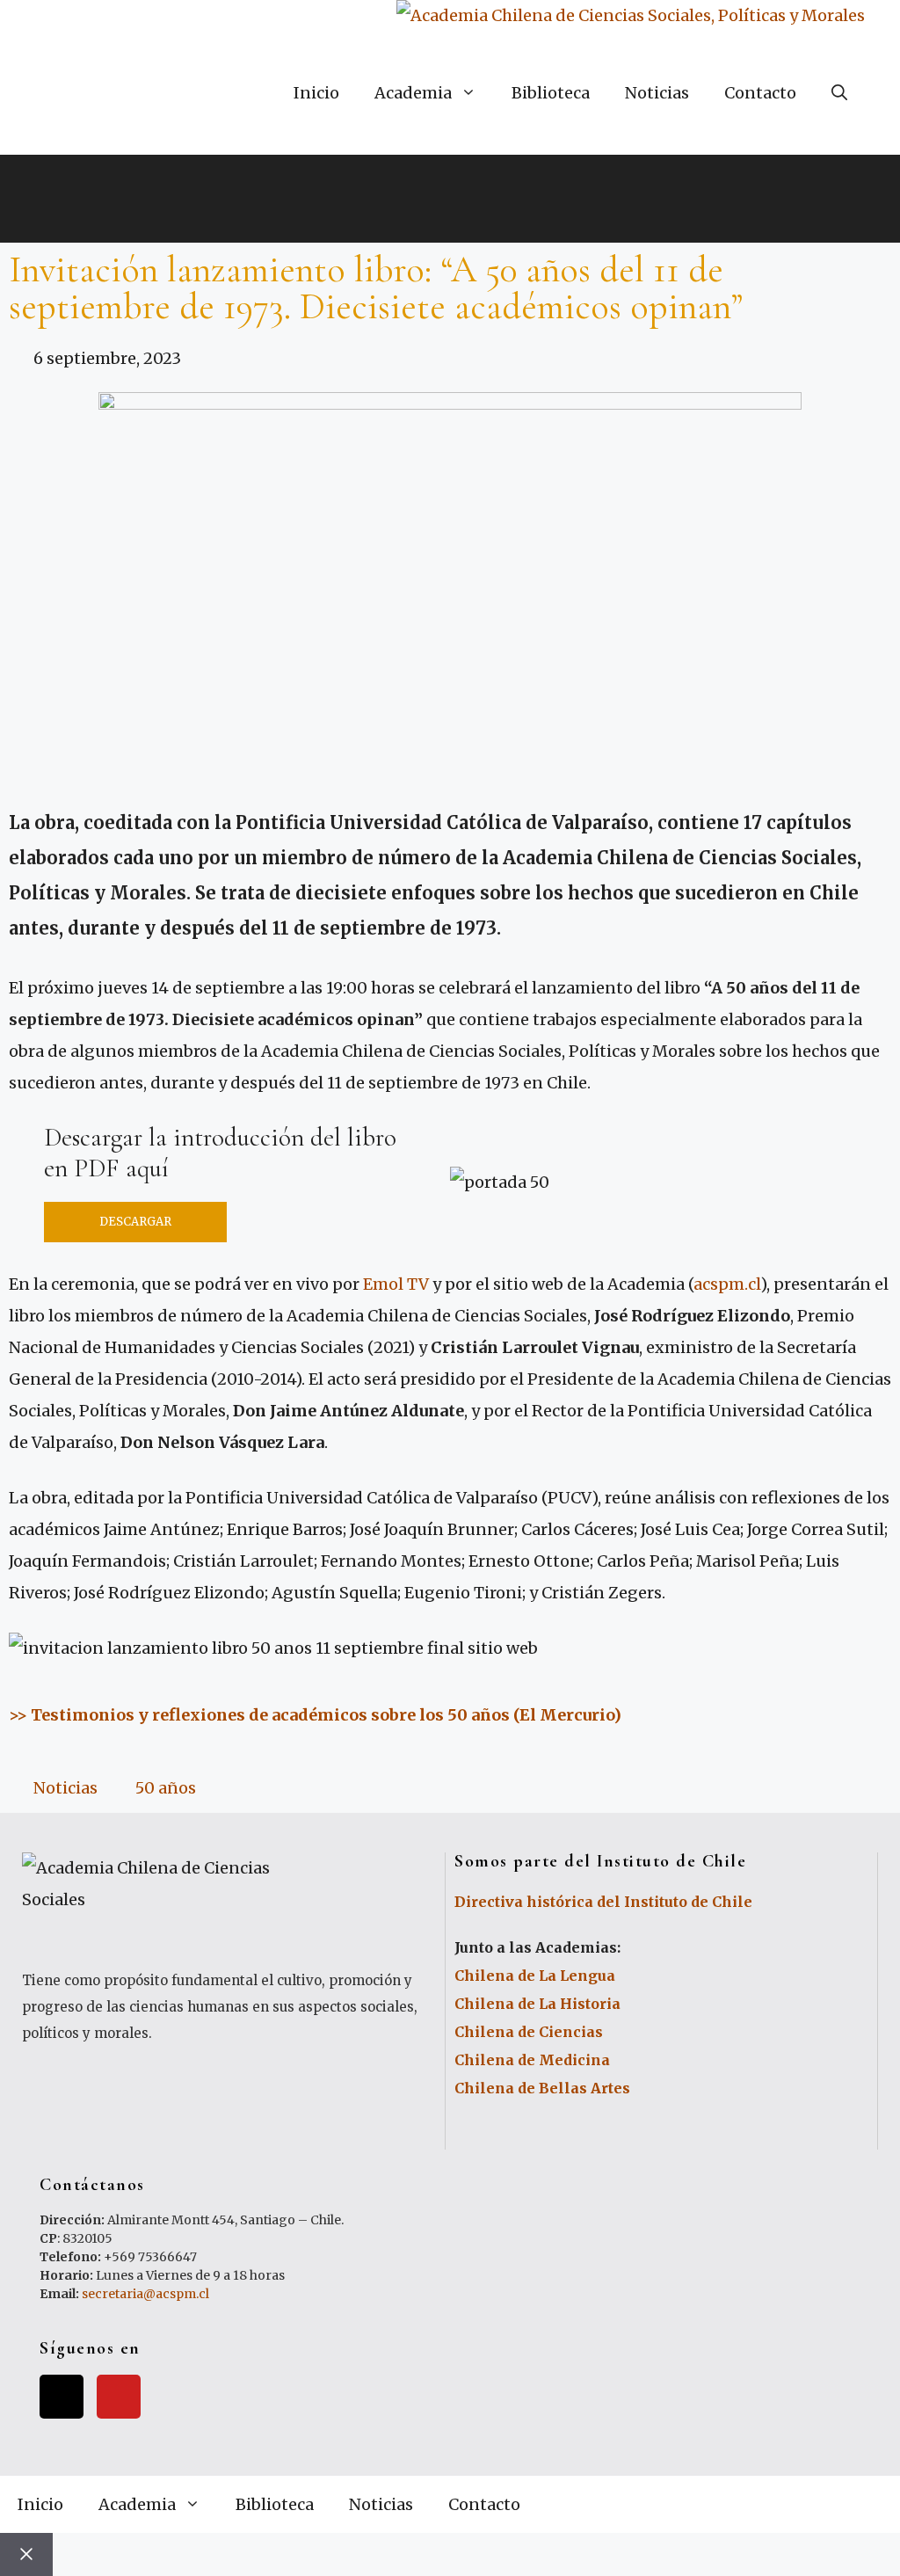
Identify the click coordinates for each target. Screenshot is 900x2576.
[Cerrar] (26, 2554)
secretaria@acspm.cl (145, 2294)
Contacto (760, 93)
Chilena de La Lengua (535, 1976)
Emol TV (396, 1284)
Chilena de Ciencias (529, 2032)
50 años (166, 1788)
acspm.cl (727, 1284)
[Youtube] (119, 2397)
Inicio (316, 93)
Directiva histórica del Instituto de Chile (603, 1902)
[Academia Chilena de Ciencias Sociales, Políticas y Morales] (631, 16)
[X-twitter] (62, 2397)
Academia (413, 93)
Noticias (657, 93)
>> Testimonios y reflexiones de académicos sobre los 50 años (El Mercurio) (315, 1715)
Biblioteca (551, 93)
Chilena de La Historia (537, 2004)
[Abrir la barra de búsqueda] (839, 93)
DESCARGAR (135, 1222)
